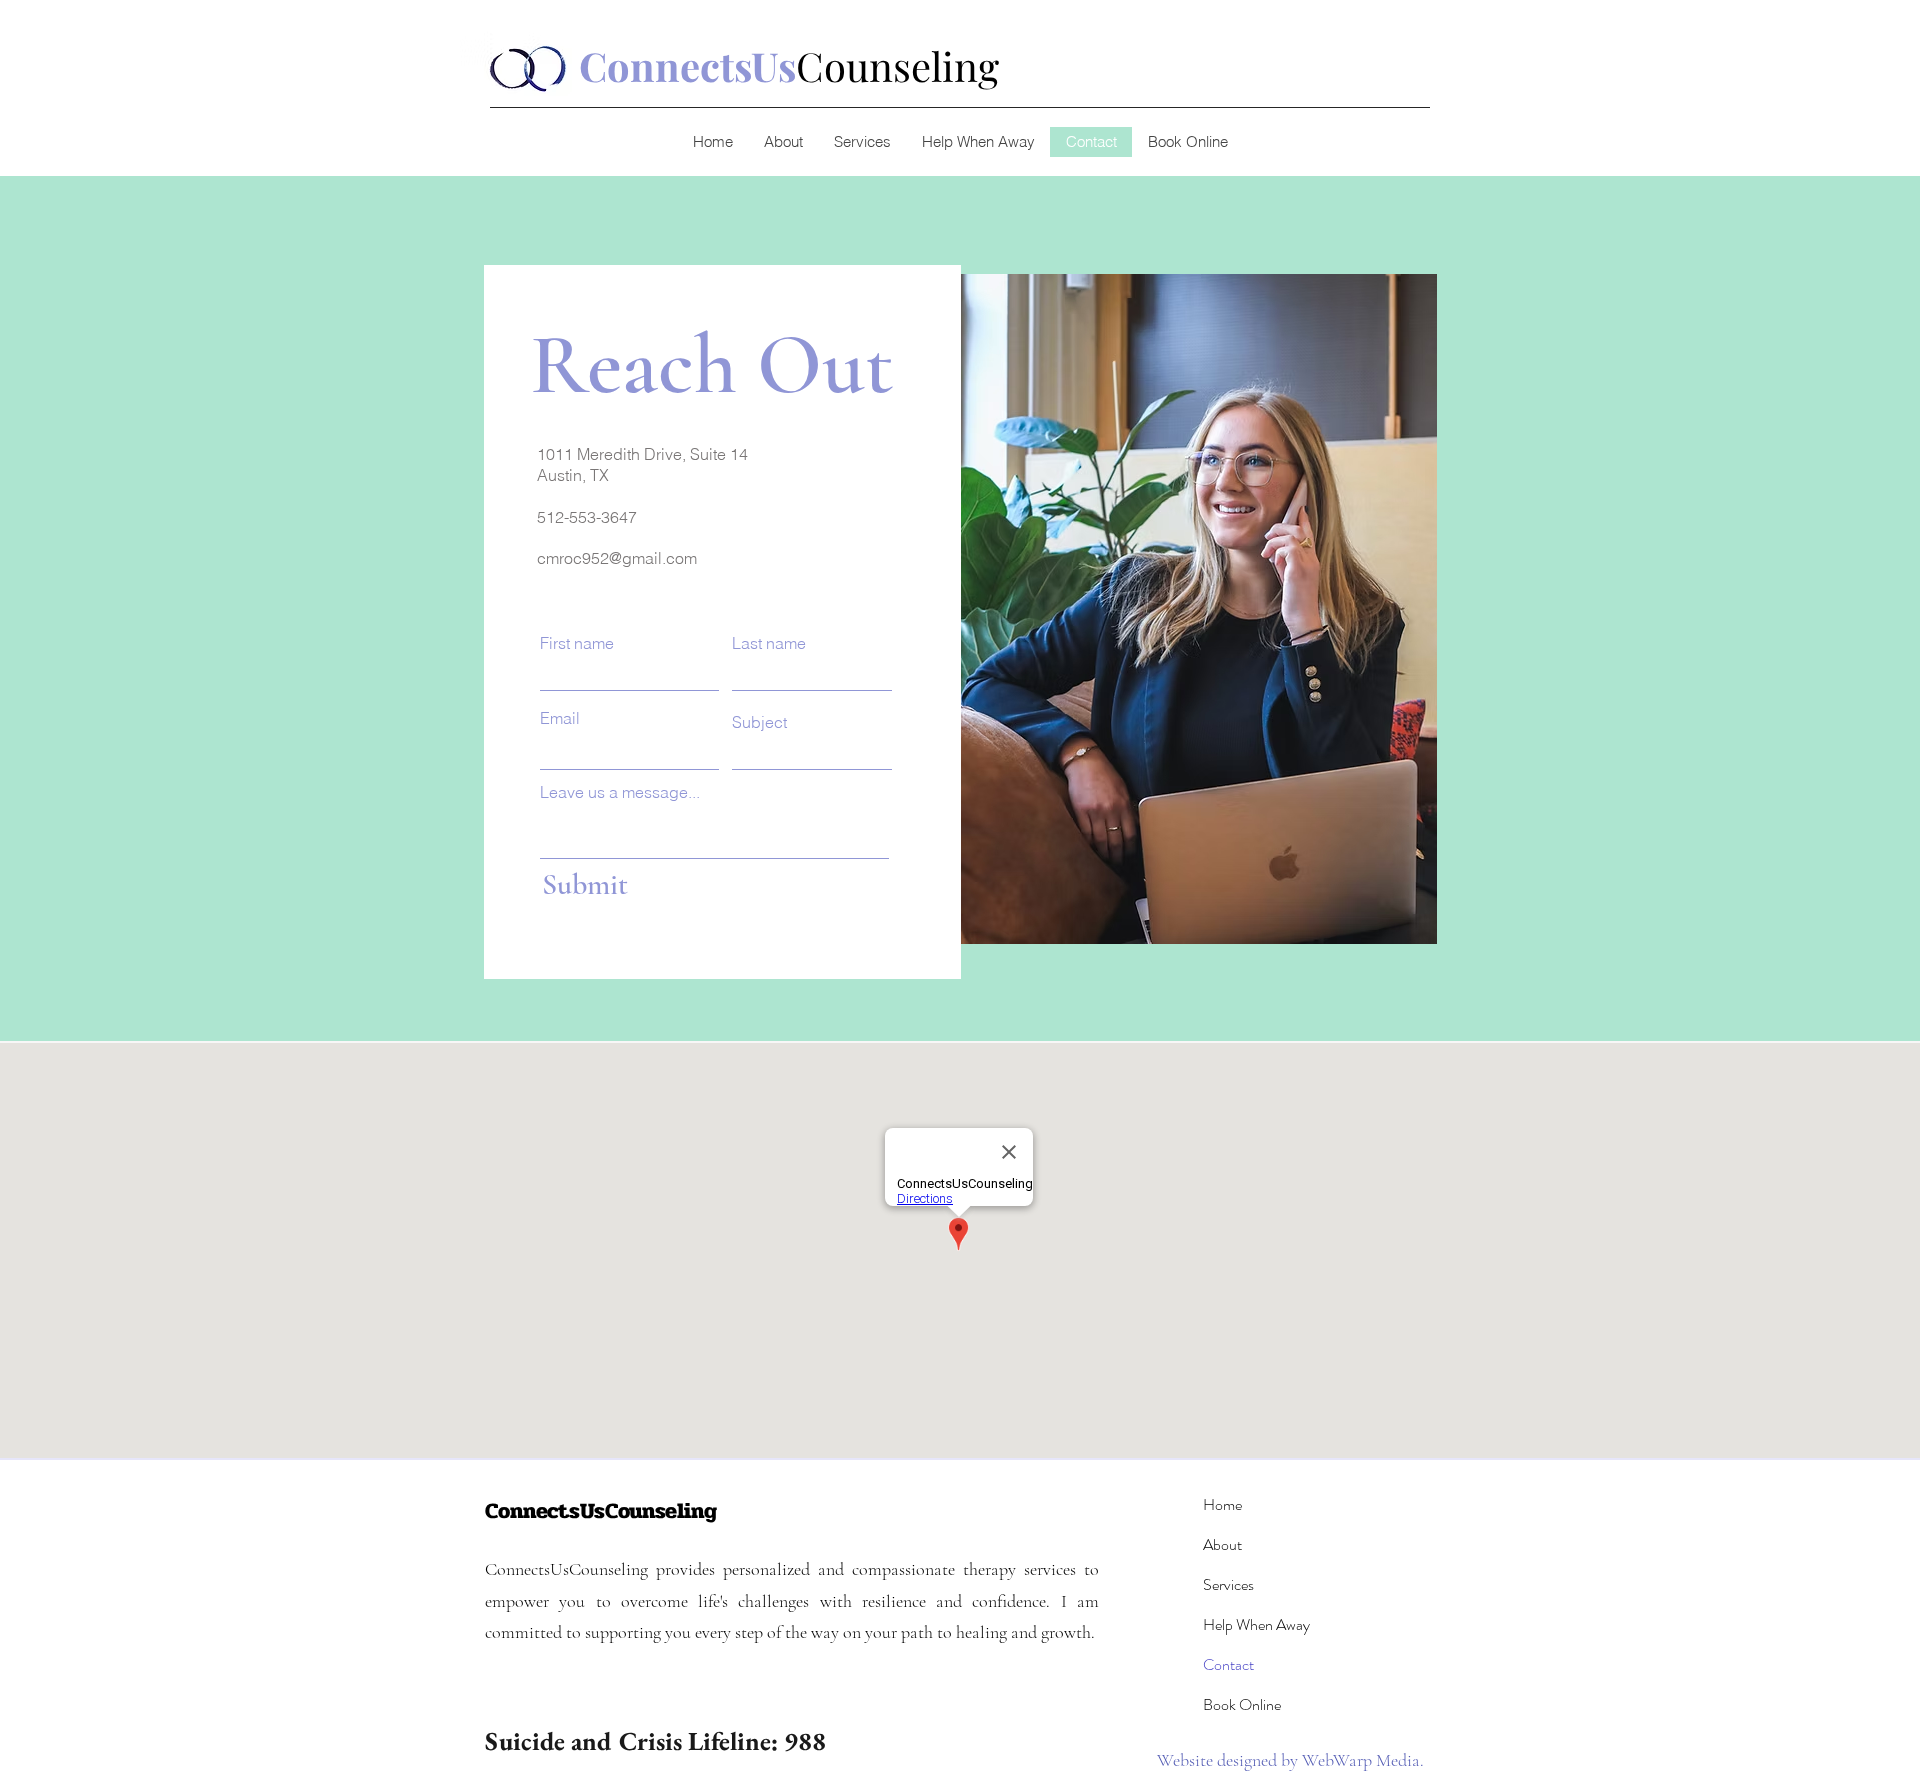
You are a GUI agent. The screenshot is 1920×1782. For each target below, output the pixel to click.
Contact (1228, 1664)
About (1222, 1544)
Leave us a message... (620, 792)
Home (1222, 1504)
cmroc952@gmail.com (617, 558)
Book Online (1242, 1704)
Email (560, 718)
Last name (769, 643)
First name (577, 643)
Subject (759, 722)
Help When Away (1256, 1624)
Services (1228, 1584)
